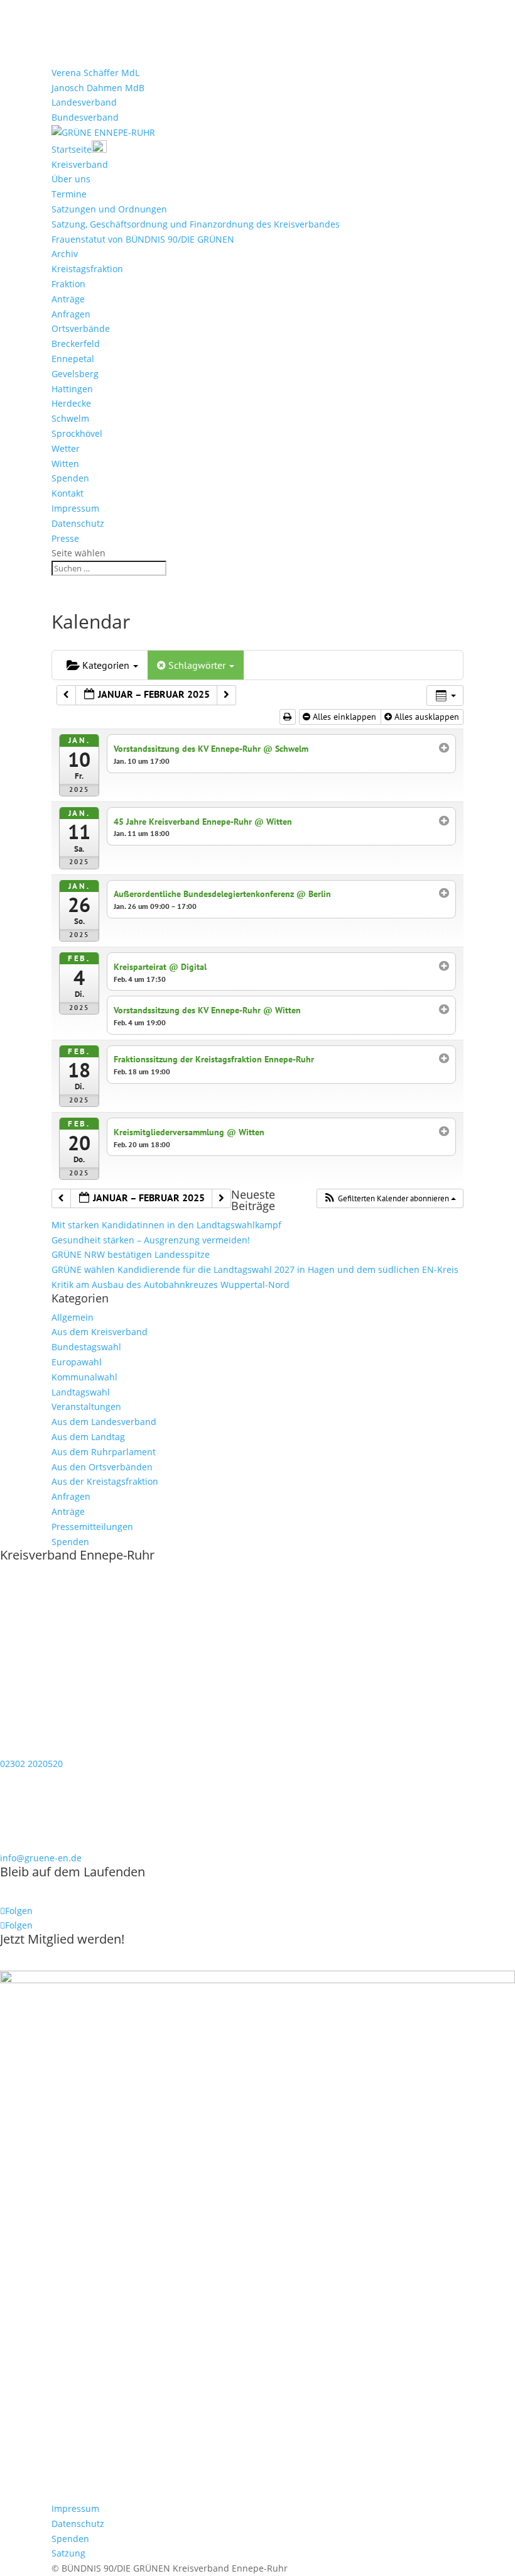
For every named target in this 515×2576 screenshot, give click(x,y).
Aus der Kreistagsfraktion (105, 1481)
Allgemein (73, 1317)
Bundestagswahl (86, 1347)
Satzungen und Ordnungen (109, 209)
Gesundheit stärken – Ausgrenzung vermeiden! (151, 1240)
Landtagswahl (81, 1392)
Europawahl (77, 1362)
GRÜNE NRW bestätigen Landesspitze (131, 1254)
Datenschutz (78, 523)
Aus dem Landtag (88, 1437)
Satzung (68, 2553)
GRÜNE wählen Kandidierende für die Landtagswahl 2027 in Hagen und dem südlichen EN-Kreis (255, 1269)
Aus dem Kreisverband (100, 1332)
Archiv (65, 254)
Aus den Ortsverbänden (102, 1467)
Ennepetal (73, 359)
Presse (65, 538)
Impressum (75, 508)
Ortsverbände (81, 328)
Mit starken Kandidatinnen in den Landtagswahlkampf (166, 1225)
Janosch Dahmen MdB (98, 88)
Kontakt (68, 493)
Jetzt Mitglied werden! (62, 1939)
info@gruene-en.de (41, 1858)
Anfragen (71, 314)
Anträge (68, 299)
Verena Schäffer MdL (95, 73)
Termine (69, 194)
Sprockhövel (77, 433)
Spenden (70, 478)
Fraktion (68, 284)
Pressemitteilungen (92, 1527)
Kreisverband (80, 164)
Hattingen (72, 389)
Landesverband (84, 102)
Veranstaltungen (86, 1406)
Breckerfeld (76, 344)
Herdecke (71, 403)
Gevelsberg (75, 374)
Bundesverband (85, 117)
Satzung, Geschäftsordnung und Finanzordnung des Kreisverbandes (196, 224)
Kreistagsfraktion (87, 269)
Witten (65, 464)
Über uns (71, 179)
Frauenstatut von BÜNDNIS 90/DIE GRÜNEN (143, 239)
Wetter (66, 449)
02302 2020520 (31, 1764)
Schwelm (70, 418)
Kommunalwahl (84, 1377)
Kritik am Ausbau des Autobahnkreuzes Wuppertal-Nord (171, 1285)
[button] (390, 1199)
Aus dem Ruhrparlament (104, 1452)
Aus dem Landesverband (104, 1422)
